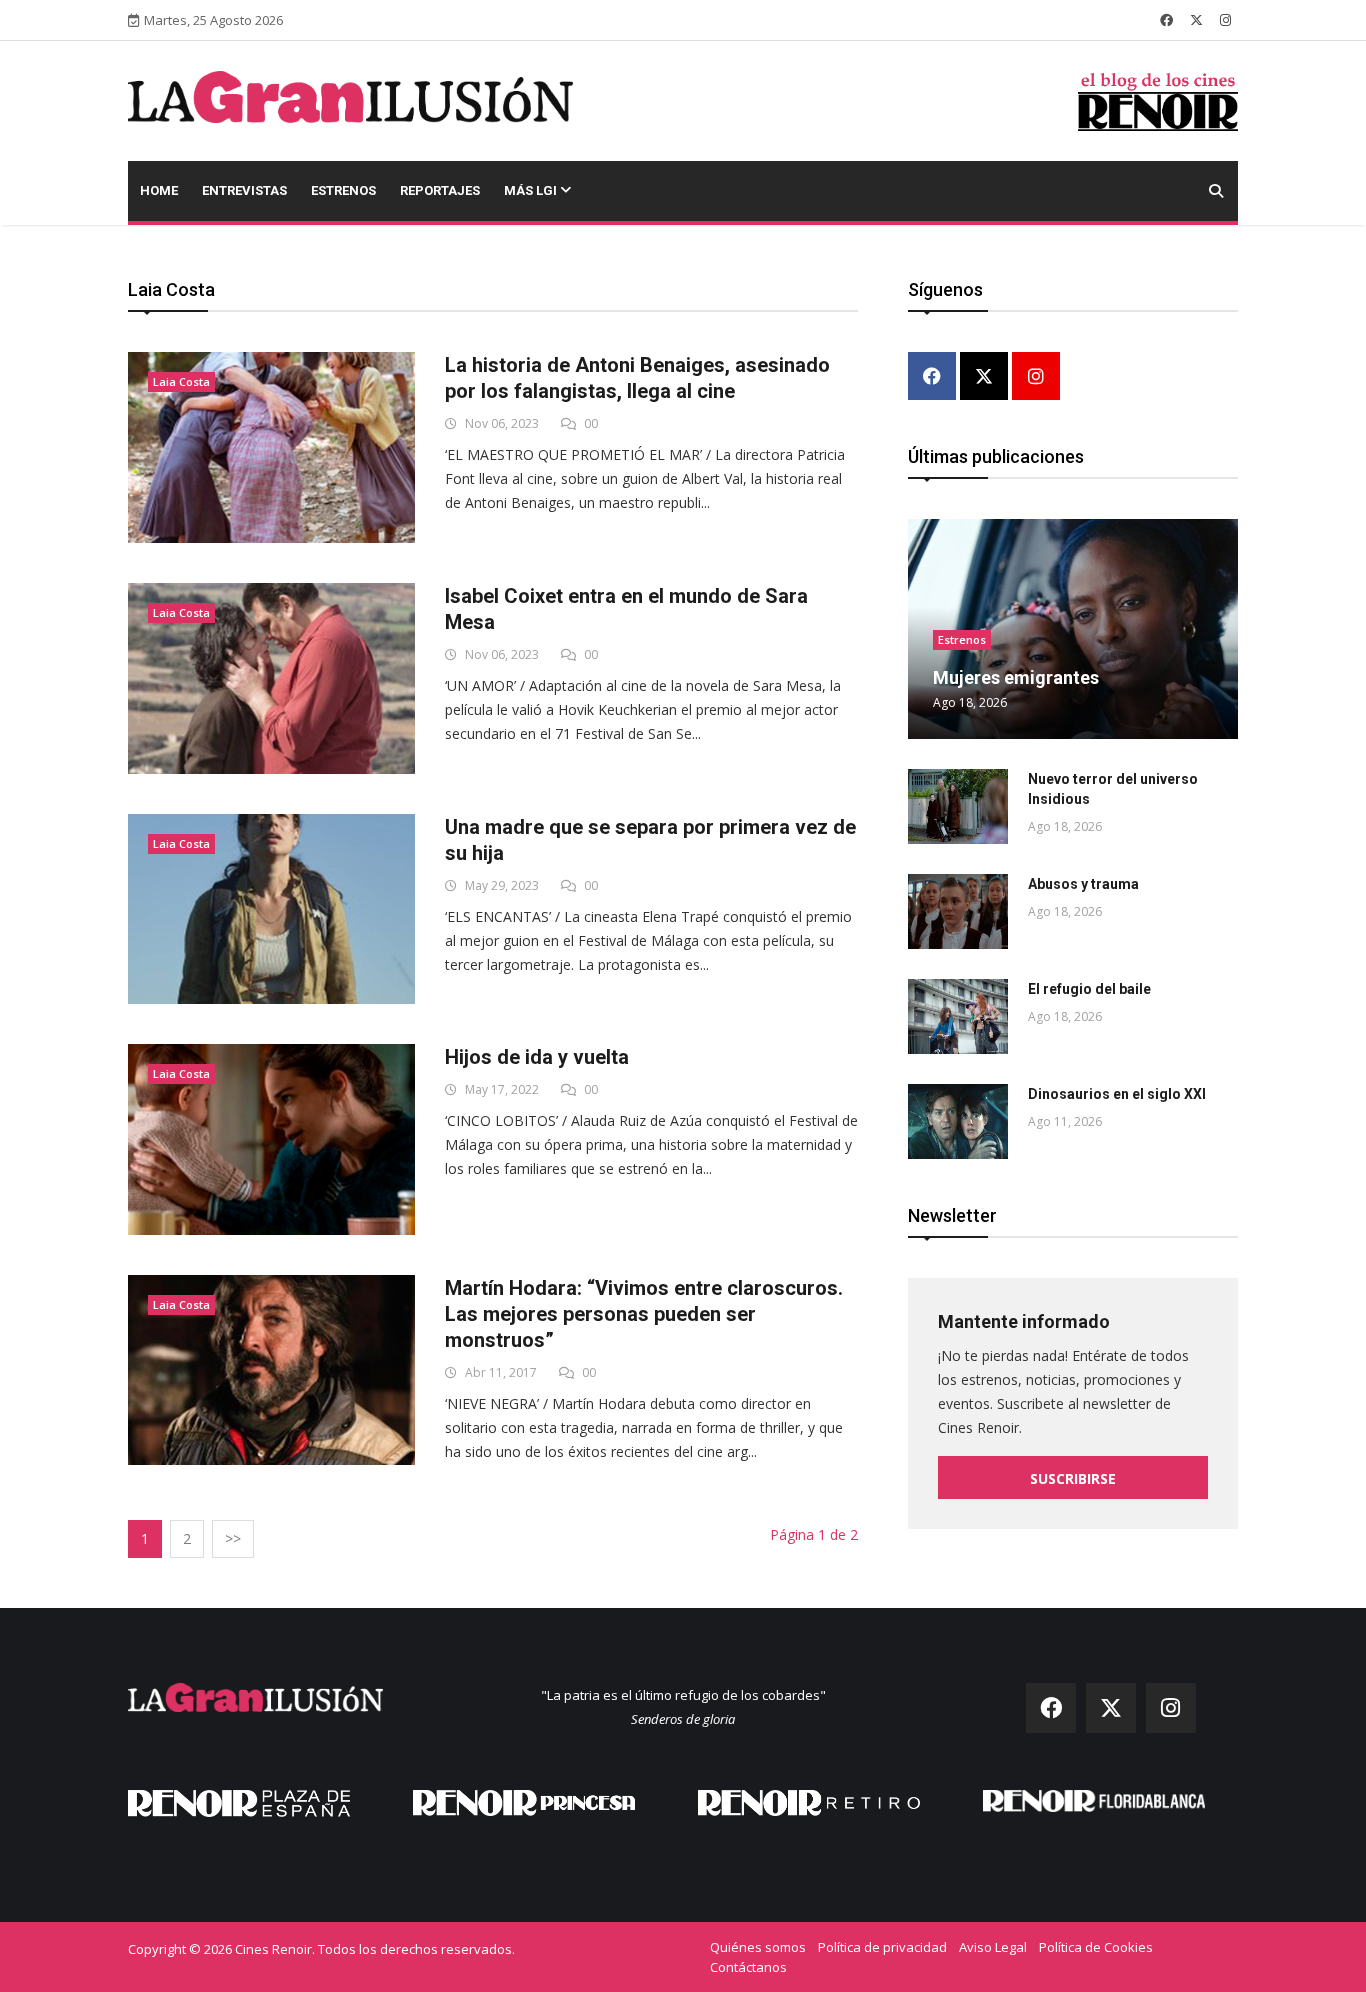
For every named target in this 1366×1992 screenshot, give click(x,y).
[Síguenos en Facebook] (1166, 20)
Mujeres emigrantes (1016, 677)
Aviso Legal (993, 1947)
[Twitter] (984, 377)
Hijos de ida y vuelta (537, 1057)
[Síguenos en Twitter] (1196, 20)
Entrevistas (244, 190)
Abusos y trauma (1083, 884)
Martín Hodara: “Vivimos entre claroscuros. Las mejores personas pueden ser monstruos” (644, 1314)
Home (159, 190)
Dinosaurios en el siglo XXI (1117, 1094)
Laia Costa (181, 381)
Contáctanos (748, 1967)
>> (233, 1538)
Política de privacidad (882, 1947)
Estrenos (343, 190)
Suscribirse (1073, 1478)
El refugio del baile (1089, 989)
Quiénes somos (758, 1947)
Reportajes (440, 190)
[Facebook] (932, 377)
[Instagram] (1036, 377)
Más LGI (532, 190)
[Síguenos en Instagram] (1225, 20)
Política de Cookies (1096, 1947)
